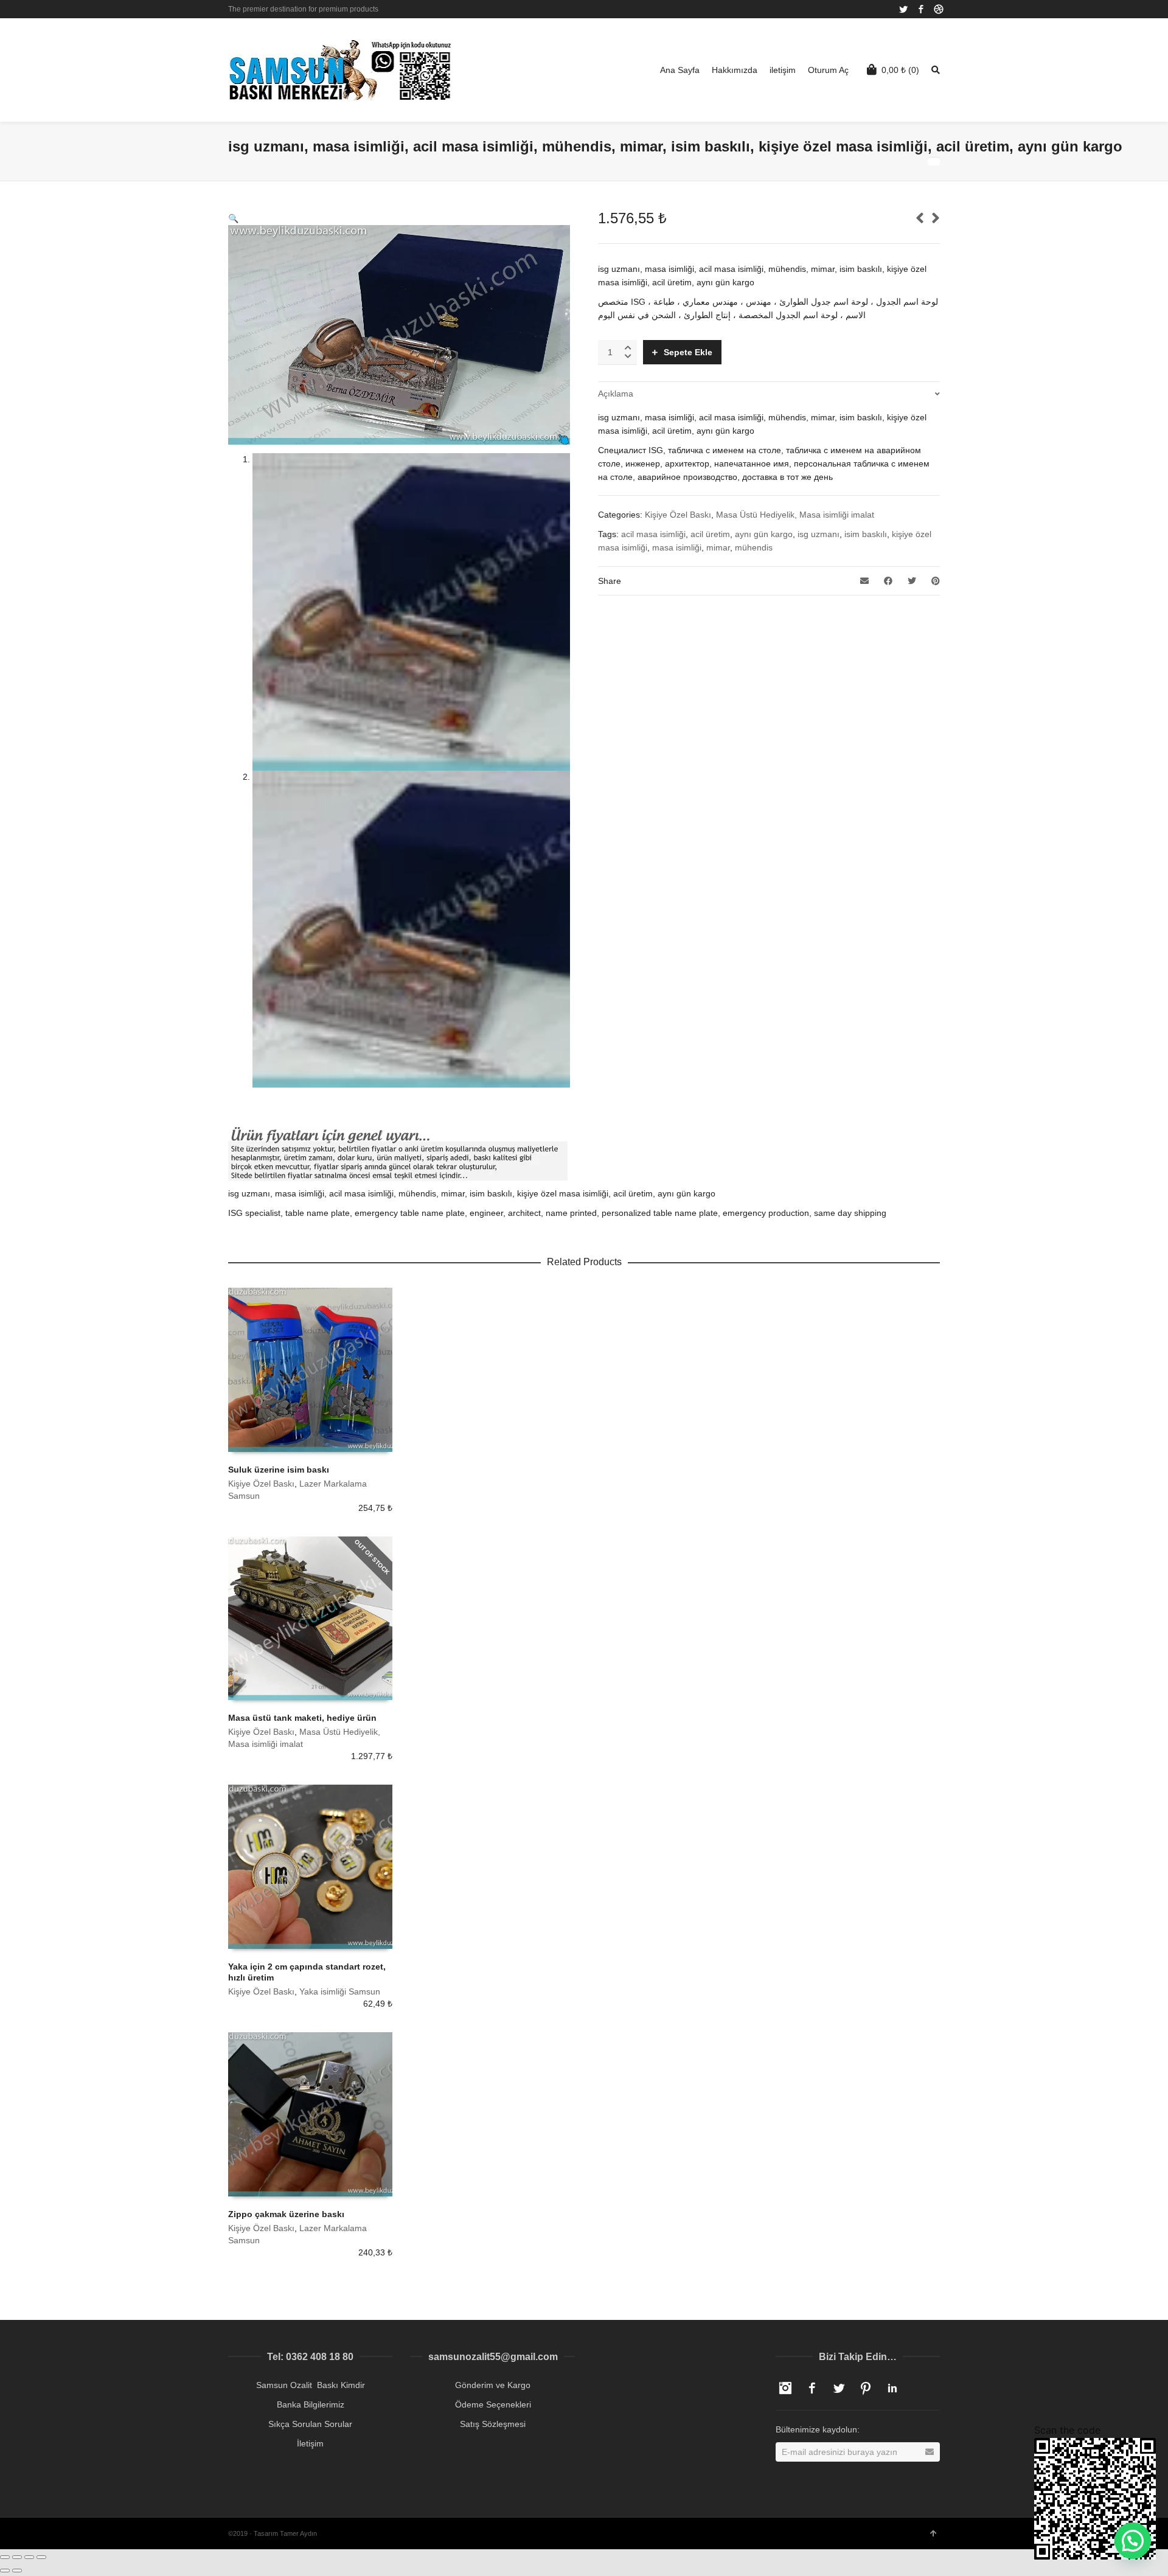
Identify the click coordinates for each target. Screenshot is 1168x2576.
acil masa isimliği (653, 534)
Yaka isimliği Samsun (340, 1991)
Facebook (921, 9)
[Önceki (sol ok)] (5, 2571)
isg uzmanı (819, 534)
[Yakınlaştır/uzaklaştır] (41, 2557)
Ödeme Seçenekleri (493, 2404)
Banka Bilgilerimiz (311, 2404)
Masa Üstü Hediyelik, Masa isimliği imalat (795, 515)
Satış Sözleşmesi (493, 2424)
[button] (1133, 2541)
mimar (718, 547)
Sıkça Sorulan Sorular (310, 2424)
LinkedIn (892, 2388)
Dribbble (939, 9)
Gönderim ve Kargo (493, 2385)
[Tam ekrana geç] (29, 2557)
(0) (900, 70)
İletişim (310, 2443)
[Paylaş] (17, 2557)
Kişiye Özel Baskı (678, 515)
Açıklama (616, 394)
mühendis (754, 547)
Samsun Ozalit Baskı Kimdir (311, 2385)
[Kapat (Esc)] (5, 2557)
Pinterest (866, 2388)
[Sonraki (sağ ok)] (17, 2571)
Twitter (903, 9)
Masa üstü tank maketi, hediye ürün (302, 1718)
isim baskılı (866, 534)
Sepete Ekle (688, 352)
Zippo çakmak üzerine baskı (286, 2214)
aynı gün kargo (764, 534)
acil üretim (710, 534)
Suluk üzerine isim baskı (279, 1470)
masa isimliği (677, 547)
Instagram (785, 2388)
